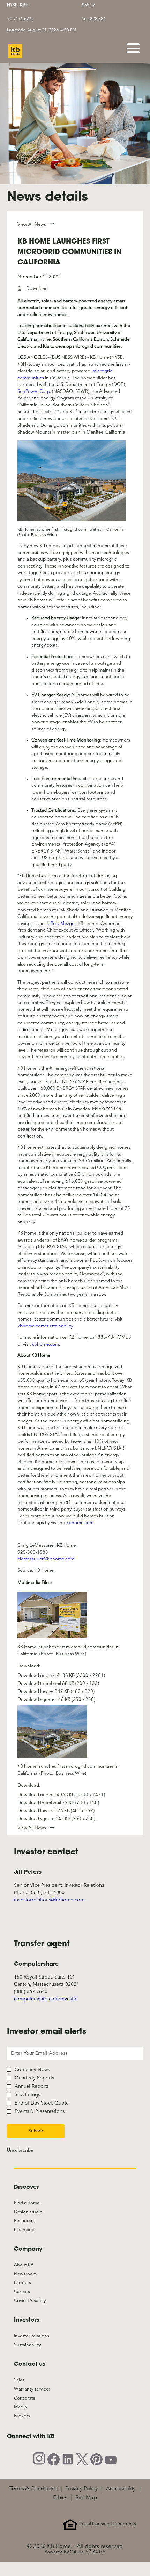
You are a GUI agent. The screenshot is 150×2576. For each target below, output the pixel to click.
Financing (32, 2230)
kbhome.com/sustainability (45, 1326)
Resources (33, 2221)
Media (28, 2407)
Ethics (60, 2498)
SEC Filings (27, 2095)
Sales (27, 2380)
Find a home (35, 2203)
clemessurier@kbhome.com (46, 1559)
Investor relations (40, 2336)
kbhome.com (45, 1344)
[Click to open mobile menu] (133, 48)
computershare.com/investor (46, 1999)
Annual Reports (32, 2086)
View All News (32, 225)
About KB (32, 2265)
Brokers (30, 2416)
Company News (32, 2070)
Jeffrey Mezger (61, 924)
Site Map (86, 2498)
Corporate (33, 2399)
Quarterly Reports (34, 2078)
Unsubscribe (20, 2151)
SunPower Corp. (34, 392)
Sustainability (35, 2345)
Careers (30, 2292)
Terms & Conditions (33, 2489)
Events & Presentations (40, 2111)
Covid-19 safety (38, 2301)
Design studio (36, 2212)
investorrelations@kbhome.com (49, 1900)
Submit (36, 2131)
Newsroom (33, 2274)
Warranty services (40, 2389)
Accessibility (121, 2489)
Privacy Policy (81, 2489)
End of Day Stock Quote (42, 2103)
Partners (31, 2283)
